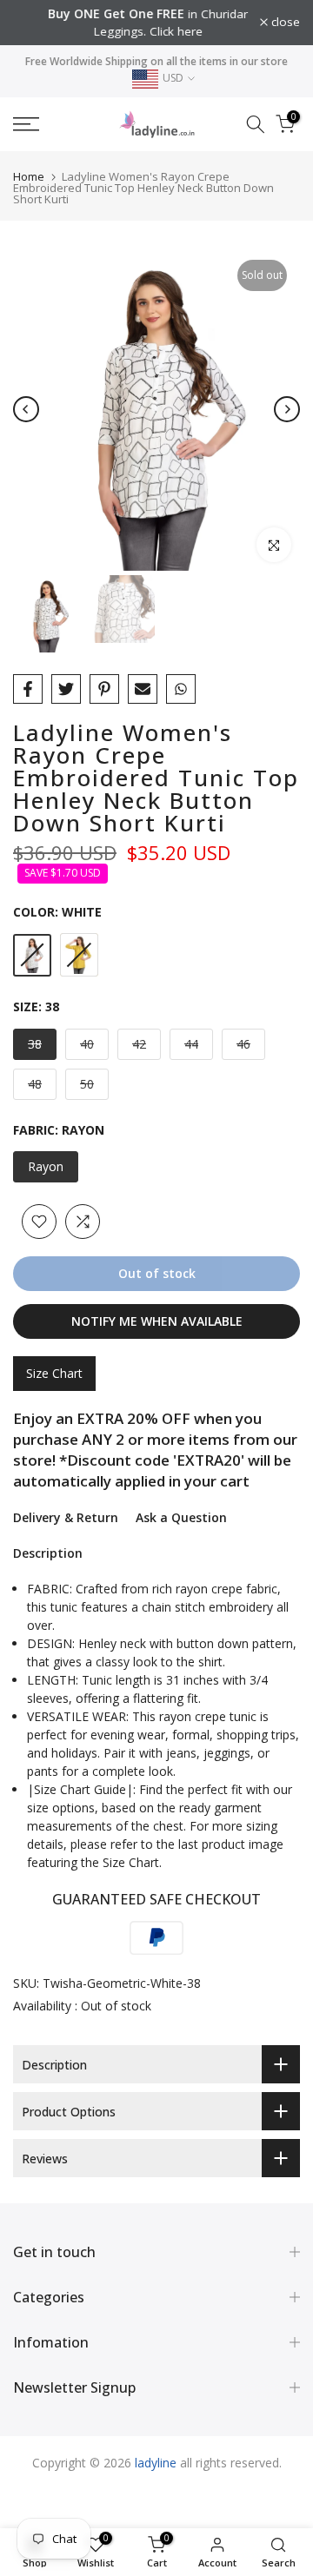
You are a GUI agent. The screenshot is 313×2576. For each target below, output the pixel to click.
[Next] (287, 409)
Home (29, 176)
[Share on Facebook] (28, 689)
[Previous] (26, 409)
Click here (165, 31)
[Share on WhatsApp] (181, 689)
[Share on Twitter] (66, 689)
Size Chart (54, 1373)
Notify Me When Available (157, 1321)
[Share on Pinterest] (104, 689)
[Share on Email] (143, 689)
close (284, 23)
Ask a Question (181, 1517)
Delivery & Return (66, 1517)
